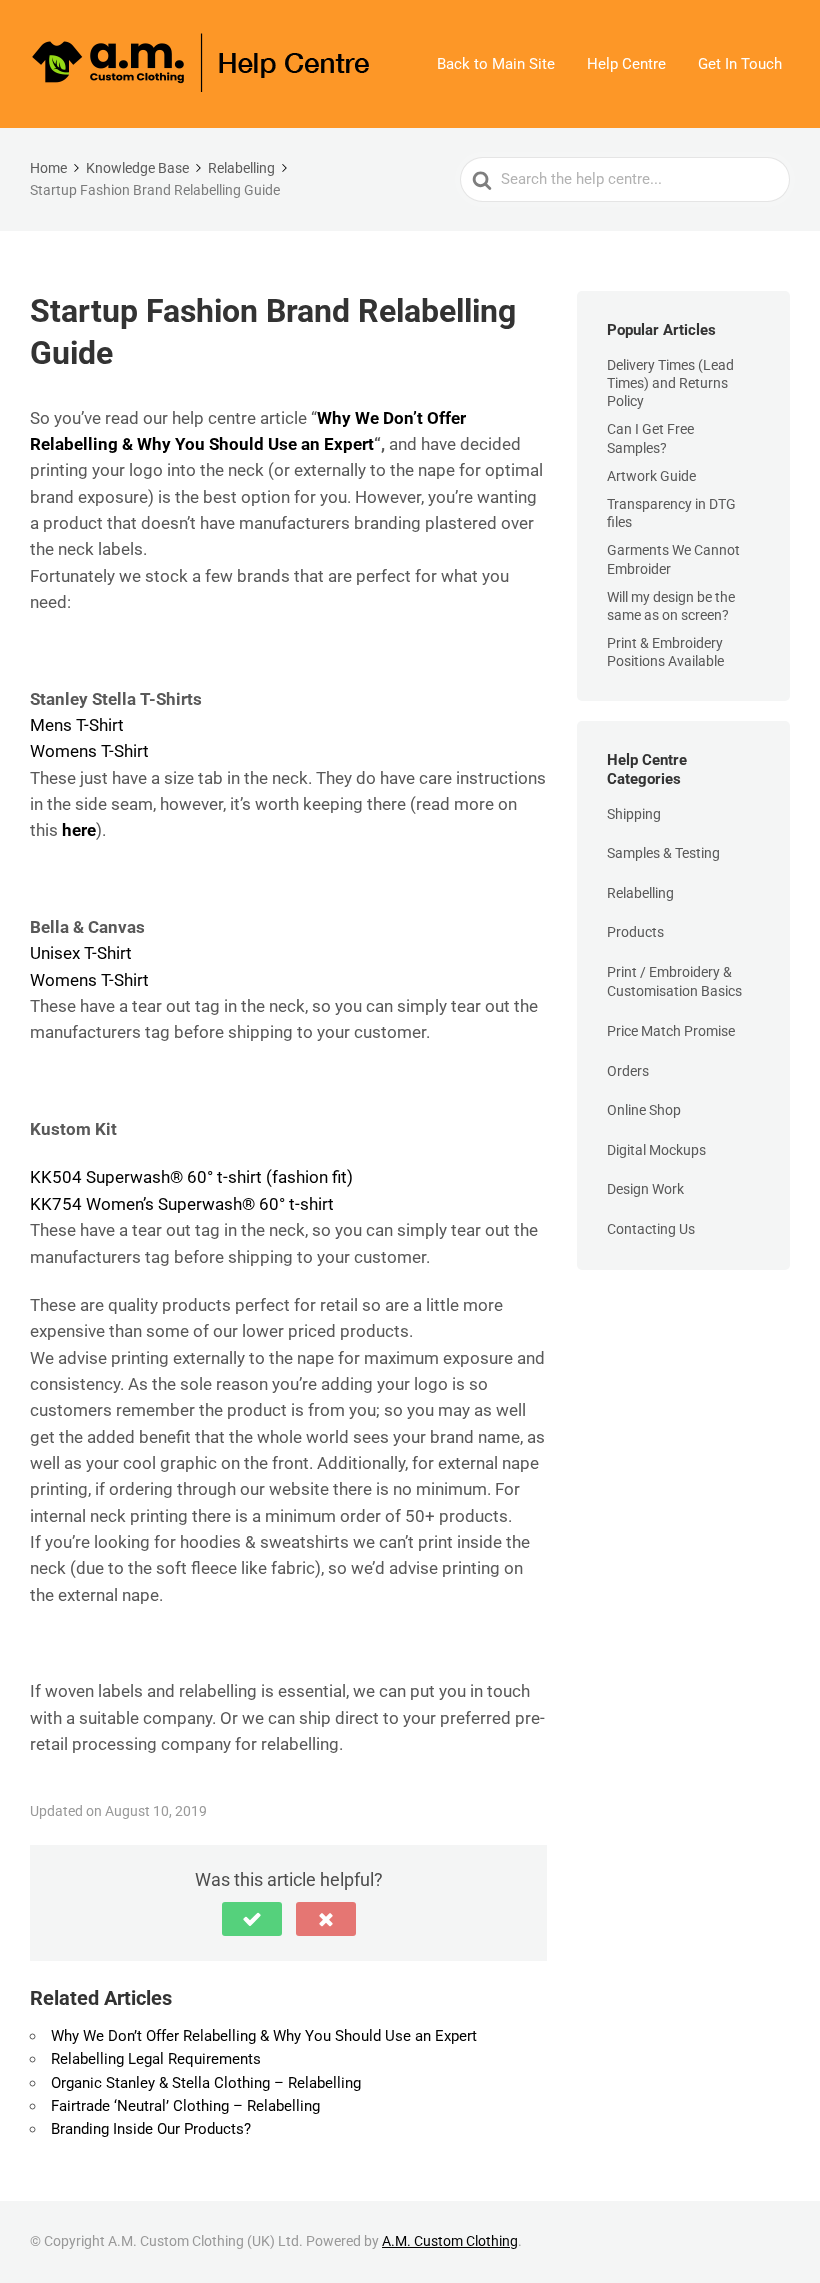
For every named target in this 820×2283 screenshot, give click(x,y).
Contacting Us (651, 1229)
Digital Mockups (656, 1150)
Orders (628, 1071)
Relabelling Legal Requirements (156, 2059)
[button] (252, 1919)
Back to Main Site (496, 64)
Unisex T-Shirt (83, 953)
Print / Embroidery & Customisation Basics (674, 982)
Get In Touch (740, 64)
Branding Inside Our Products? (151, 2129)
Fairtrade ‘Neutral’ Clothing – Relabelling (185, 2106)
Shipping (634, 814)
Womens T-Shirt (89, 751)
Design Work (645, 1189)
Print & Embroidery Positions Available (665, 652)
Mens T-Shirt (77, 725)
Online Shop (644, 1110)
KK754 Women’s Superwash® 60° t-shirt (182, 1204)
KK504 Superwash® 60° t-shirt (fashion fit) (191, 1177)
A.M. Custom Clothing (450, 2241)
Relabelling (640, 893)
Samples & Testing (663, 853)
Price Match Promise (671, 1031)
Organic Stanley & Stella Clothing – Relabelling (206, 2083)
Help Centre (626, 64)
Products (635, 932)
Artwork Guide (651, 476)
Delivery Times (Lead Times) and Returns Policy (670, 383)
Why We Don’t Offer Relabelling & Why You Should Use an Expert (264, 2036)
